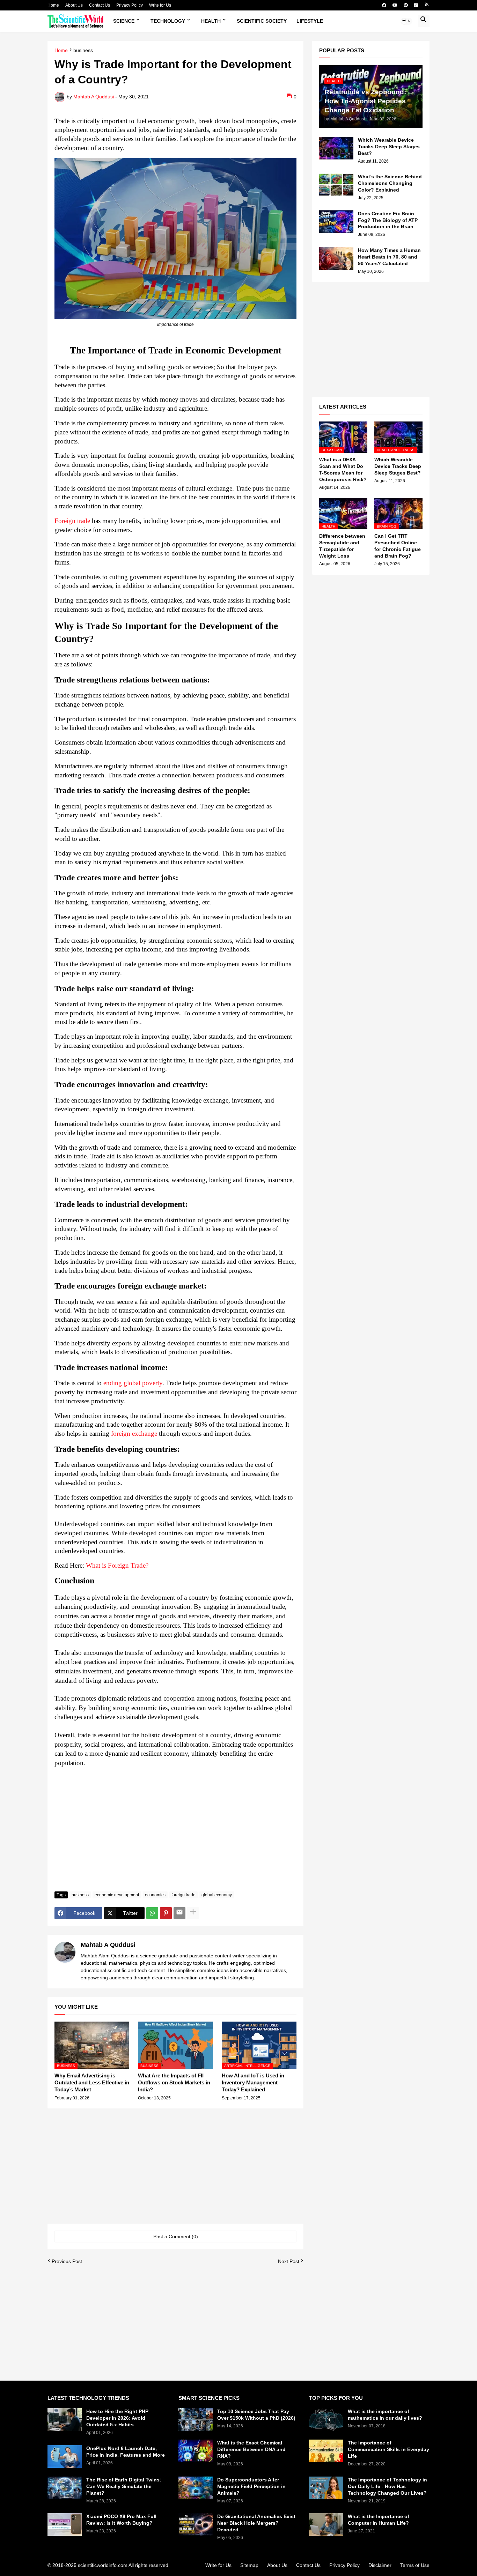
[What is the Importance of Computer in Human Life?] (326, 2525)
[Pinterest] (166, 1913)
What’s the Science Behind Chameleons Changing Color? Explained (390, 183)
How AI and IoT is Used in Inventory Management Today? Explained (253, 2083)
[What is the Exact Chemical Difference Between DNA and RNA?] (196, 2451)
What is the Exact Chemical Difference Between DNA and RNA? (251, 2449)
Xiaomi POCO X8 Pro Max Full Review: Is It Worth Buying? (121, 2520)
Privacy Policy (130, 5)
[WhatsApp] (152, 1913)
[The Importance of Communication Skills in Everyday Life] (326, 2451)
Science (124, 21)
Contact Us (100, 5)
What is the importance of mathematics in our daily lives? (385, 2415)
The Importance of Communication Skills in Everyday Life (388, 2449)
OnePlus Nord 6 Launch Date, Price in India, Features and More (126, 2452)
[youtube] (395, 5)
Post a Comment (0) (176, 2237)
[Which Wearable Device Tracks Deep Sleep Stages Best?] (336, 148)
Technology (168, 21)
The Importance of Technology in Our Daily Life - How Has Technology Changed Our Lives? (387, 2486)
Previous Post (67, 2261)
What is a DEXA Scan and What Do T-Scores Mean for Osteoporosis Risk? (343, 469)
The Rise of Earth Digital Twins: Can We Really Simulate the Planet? (124, 2486)
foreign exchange (134, 1433)
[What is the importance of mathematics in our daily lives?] (326, 2420)
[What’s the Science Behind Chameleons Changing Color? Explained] (336, 185)
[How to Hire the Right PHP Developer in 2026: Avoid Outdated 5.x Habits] (65, 2420)
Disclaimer (380, 2565)
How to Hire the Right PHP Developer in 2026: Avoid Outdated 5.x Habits (117, 2418)
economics (155, 1895)
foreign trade (184, 1895)
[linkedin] (416, 5)
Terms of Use (415, 2565)
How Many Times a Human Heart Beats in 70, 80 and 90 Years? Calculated (389, 257)
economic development (117, 1895)
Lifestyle (310, 21)
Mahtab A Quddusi (108, 1945)
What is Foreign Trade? (118, 1565)
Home (53, 5)
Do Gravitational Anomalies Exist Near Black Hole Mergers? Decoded (256, 2523)
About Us (74, 5)
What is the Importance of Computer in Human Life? (379, 2520)
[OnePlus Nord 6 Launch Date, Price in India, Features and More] (65, 2456)
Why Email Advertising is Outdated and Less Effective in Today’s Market (92, 2083)
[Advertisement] (175, 1834)
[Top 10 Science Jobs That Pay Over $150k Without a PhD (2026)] (196, 2420)
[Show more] (193, 1913)
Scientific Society (262, 21)
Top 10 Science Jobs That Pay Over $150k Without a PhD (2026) (256, 2415)
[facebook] (384, 5)
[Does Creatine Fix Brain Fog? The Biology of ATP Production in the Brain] (336, 222)
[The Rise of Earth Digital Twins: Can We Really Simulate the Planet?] (65, 2488)
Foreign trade (72, 521)
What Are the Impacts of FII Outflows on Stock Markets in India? (174, 2083)
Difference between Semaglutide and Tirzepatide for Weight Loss (342, 546)
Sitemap (249, 2565)
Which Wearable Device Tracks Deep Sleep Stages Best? (389, 147)
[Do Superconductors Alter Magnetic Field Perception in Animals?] (196, 2488)
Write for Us (160, 5)
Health (211, 21)
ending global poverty (133, 1383)
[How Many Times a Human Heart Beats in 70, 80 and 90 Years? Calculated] (336, 258)
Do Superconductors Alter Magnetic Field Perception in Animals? (251, 2486)
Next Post (289, 2261)
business (83, 50)
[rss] (427, 5)
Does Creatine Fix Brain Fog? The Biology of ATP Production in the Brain (388, 220)
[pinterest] (406, 5)
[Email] (179, 1913)
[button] (406, 21)
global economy (217, 1895)
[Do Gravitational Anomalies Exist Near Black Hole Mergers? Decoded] (196, 2525)
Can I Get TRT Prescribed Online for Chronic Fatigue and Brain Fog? (398, 546)
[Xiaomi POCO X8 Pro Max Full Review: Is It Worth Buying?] (65, 2525)
